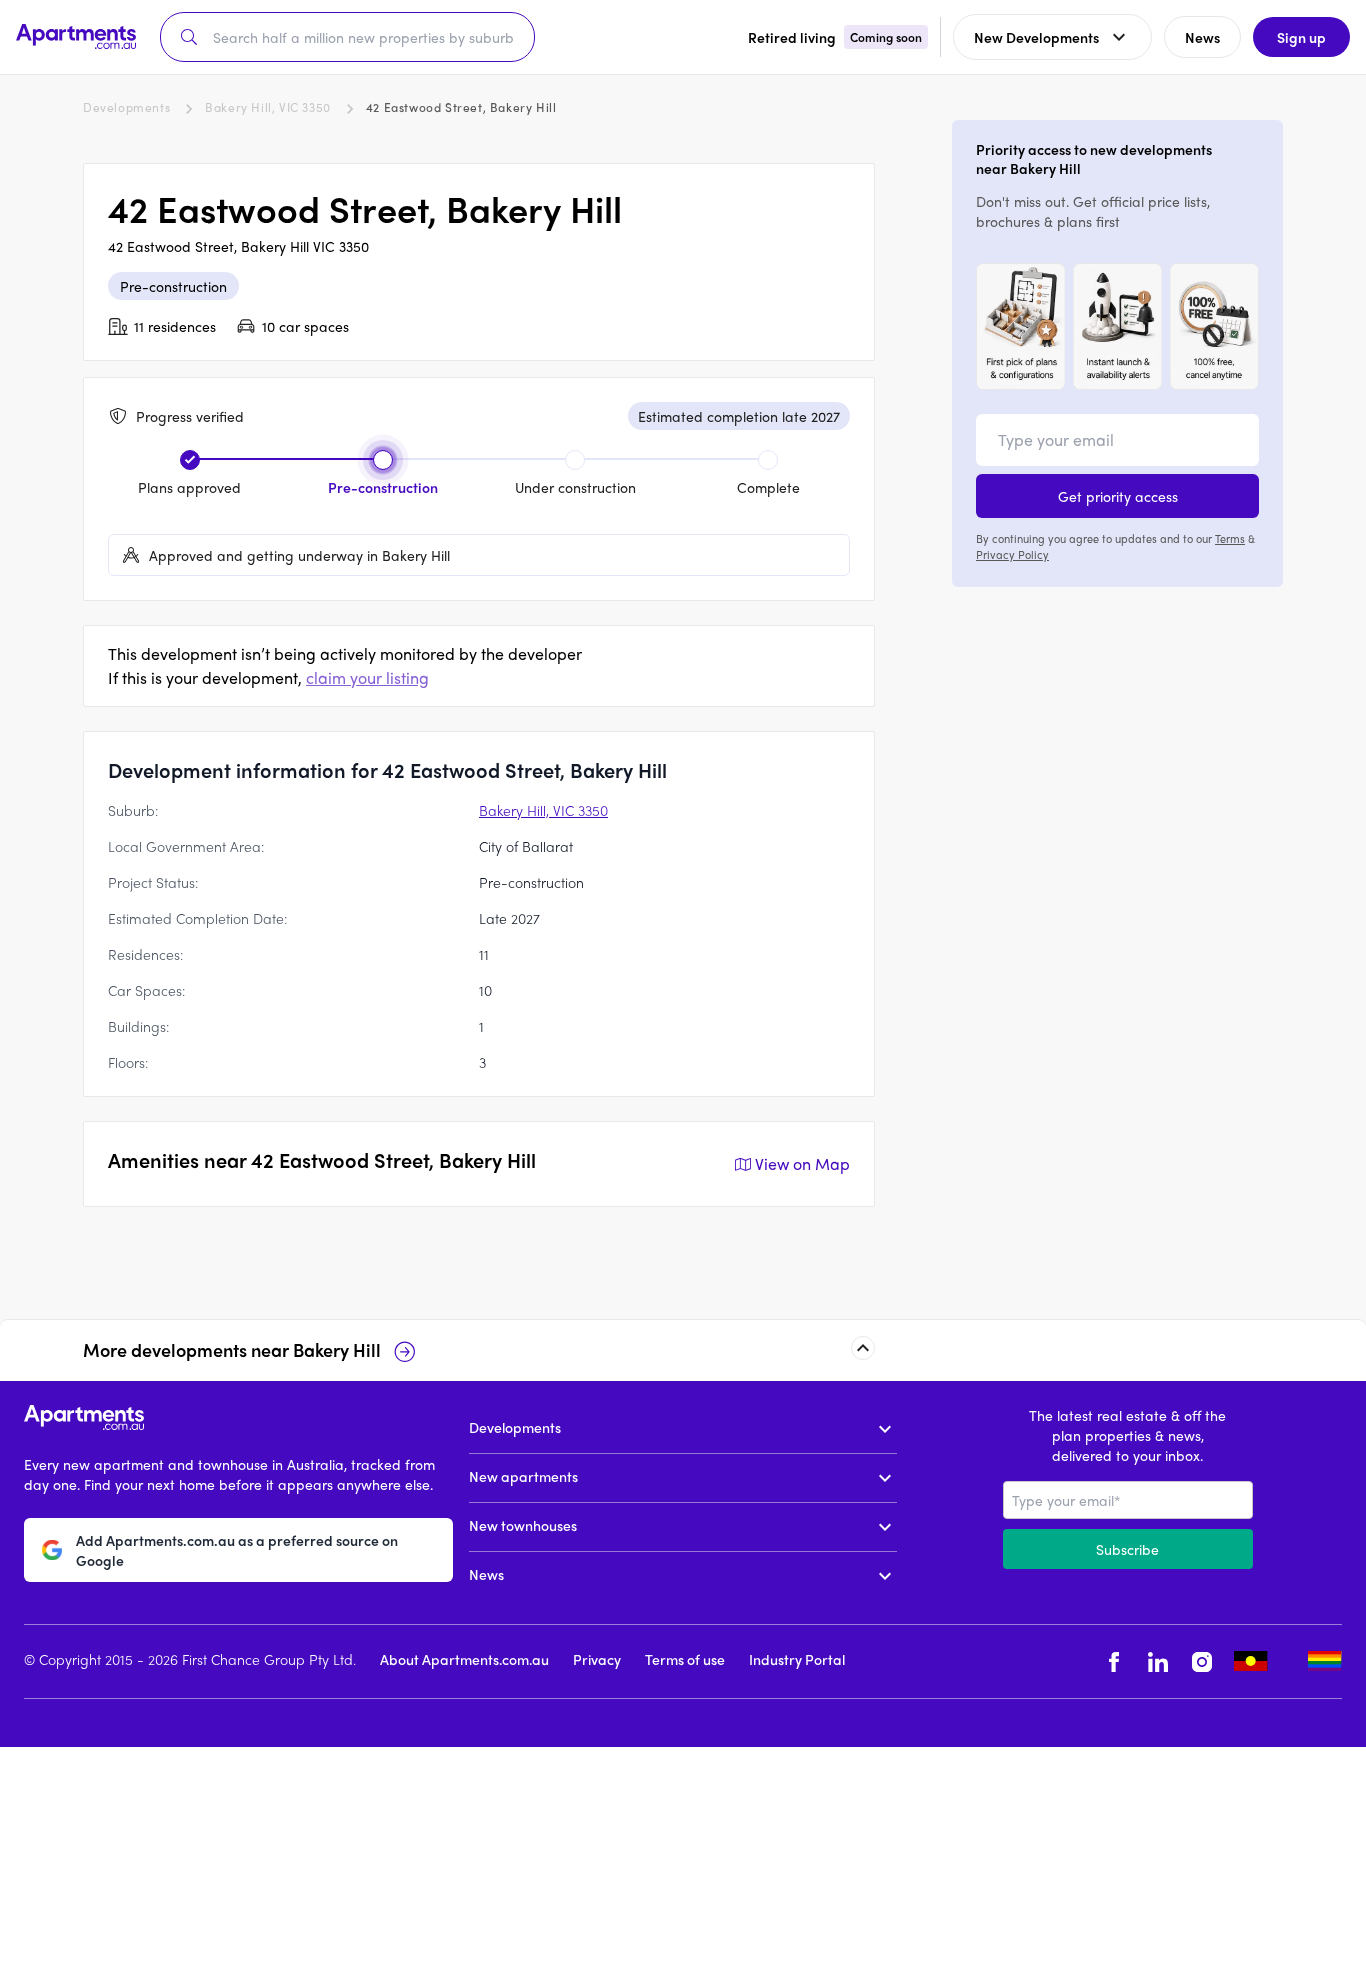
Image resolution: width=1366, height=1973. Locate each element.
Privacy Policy (1012, 554)
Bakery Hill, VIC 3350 (268, 107)
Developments (126, 107)
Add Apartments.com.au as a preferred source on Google (237, 1550)
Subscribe (1127, 1549)
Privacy (597, 1659)
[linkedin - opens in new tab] (1158, 1661)
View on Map (802, 1163)
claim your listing (367, 677)
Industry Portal (797, 1659)
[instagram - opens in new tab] (1202, 1661)
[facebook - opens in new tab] (1114, 1661)
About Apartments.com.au (464, 1659)
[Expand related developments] (863, 1348)
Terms (1230, 538)
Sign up (1301, 37)
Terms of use (685, 1659)
